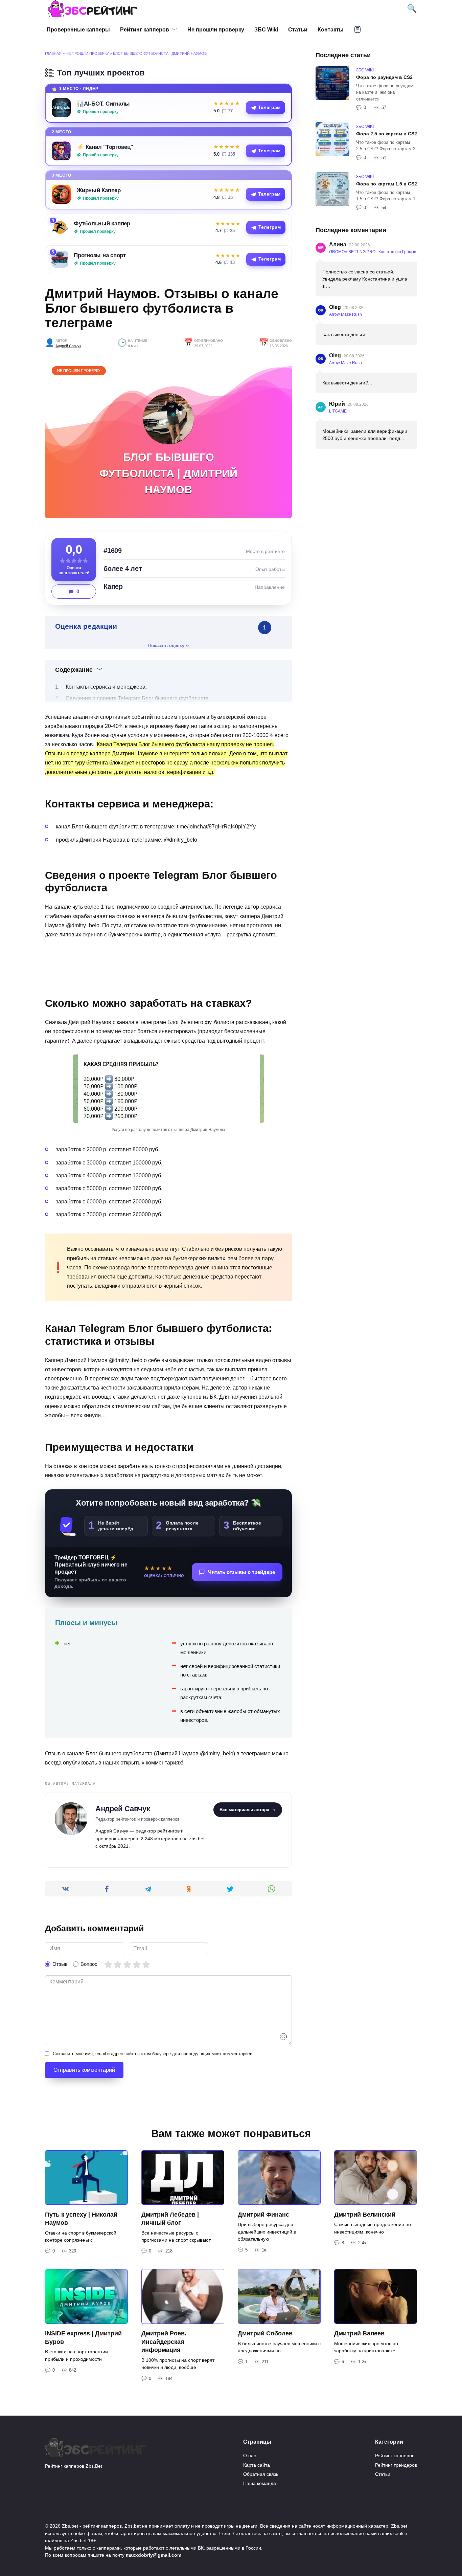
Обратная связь (261, 2474)
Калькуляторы (357, 29)
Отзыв (60, 1964)
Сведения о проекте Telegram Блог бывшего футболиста (137, 698)
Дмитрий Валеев (359, 2333)
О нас (250, 2456)
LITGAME (338, 411)
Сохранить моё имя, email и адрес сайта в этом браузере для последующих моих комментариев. (153, 2054)
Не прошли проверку (216, 30)
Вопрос (89, 1964)
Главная (53, 53)
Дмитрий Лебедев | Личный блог (170, 2218)
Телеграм (269, 107)
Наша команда (260, 2483)
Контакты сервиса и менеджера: (106, 687)
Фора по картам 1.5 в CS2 (387, 184)
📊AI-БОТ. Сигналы (103, 104)
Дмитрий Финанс (263, 2214)
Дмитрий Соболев (265, 2333)
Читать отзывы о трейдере (241, 1572)
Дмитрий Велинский (365, 2214)
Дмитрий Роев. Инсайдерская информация (164, 2342)
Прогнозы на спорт (100, 255)
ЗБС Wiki (266, 30)
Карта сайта (257, 2465)
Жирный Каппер (99, 190)
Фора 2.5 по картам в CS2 (387, 134)
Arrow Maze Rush (345, 314)
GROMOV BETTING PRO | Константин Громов (373, 252)
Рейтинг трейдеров (396, 2465)
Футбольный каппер (102, 223)
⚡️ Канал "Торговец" (105, 147)
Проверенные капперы (78, 30)
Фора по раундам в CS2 (384, 77)
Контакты (331, 30)
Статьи (298, 30)
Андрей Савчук (68, 346)
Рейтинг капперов (145, 30)
